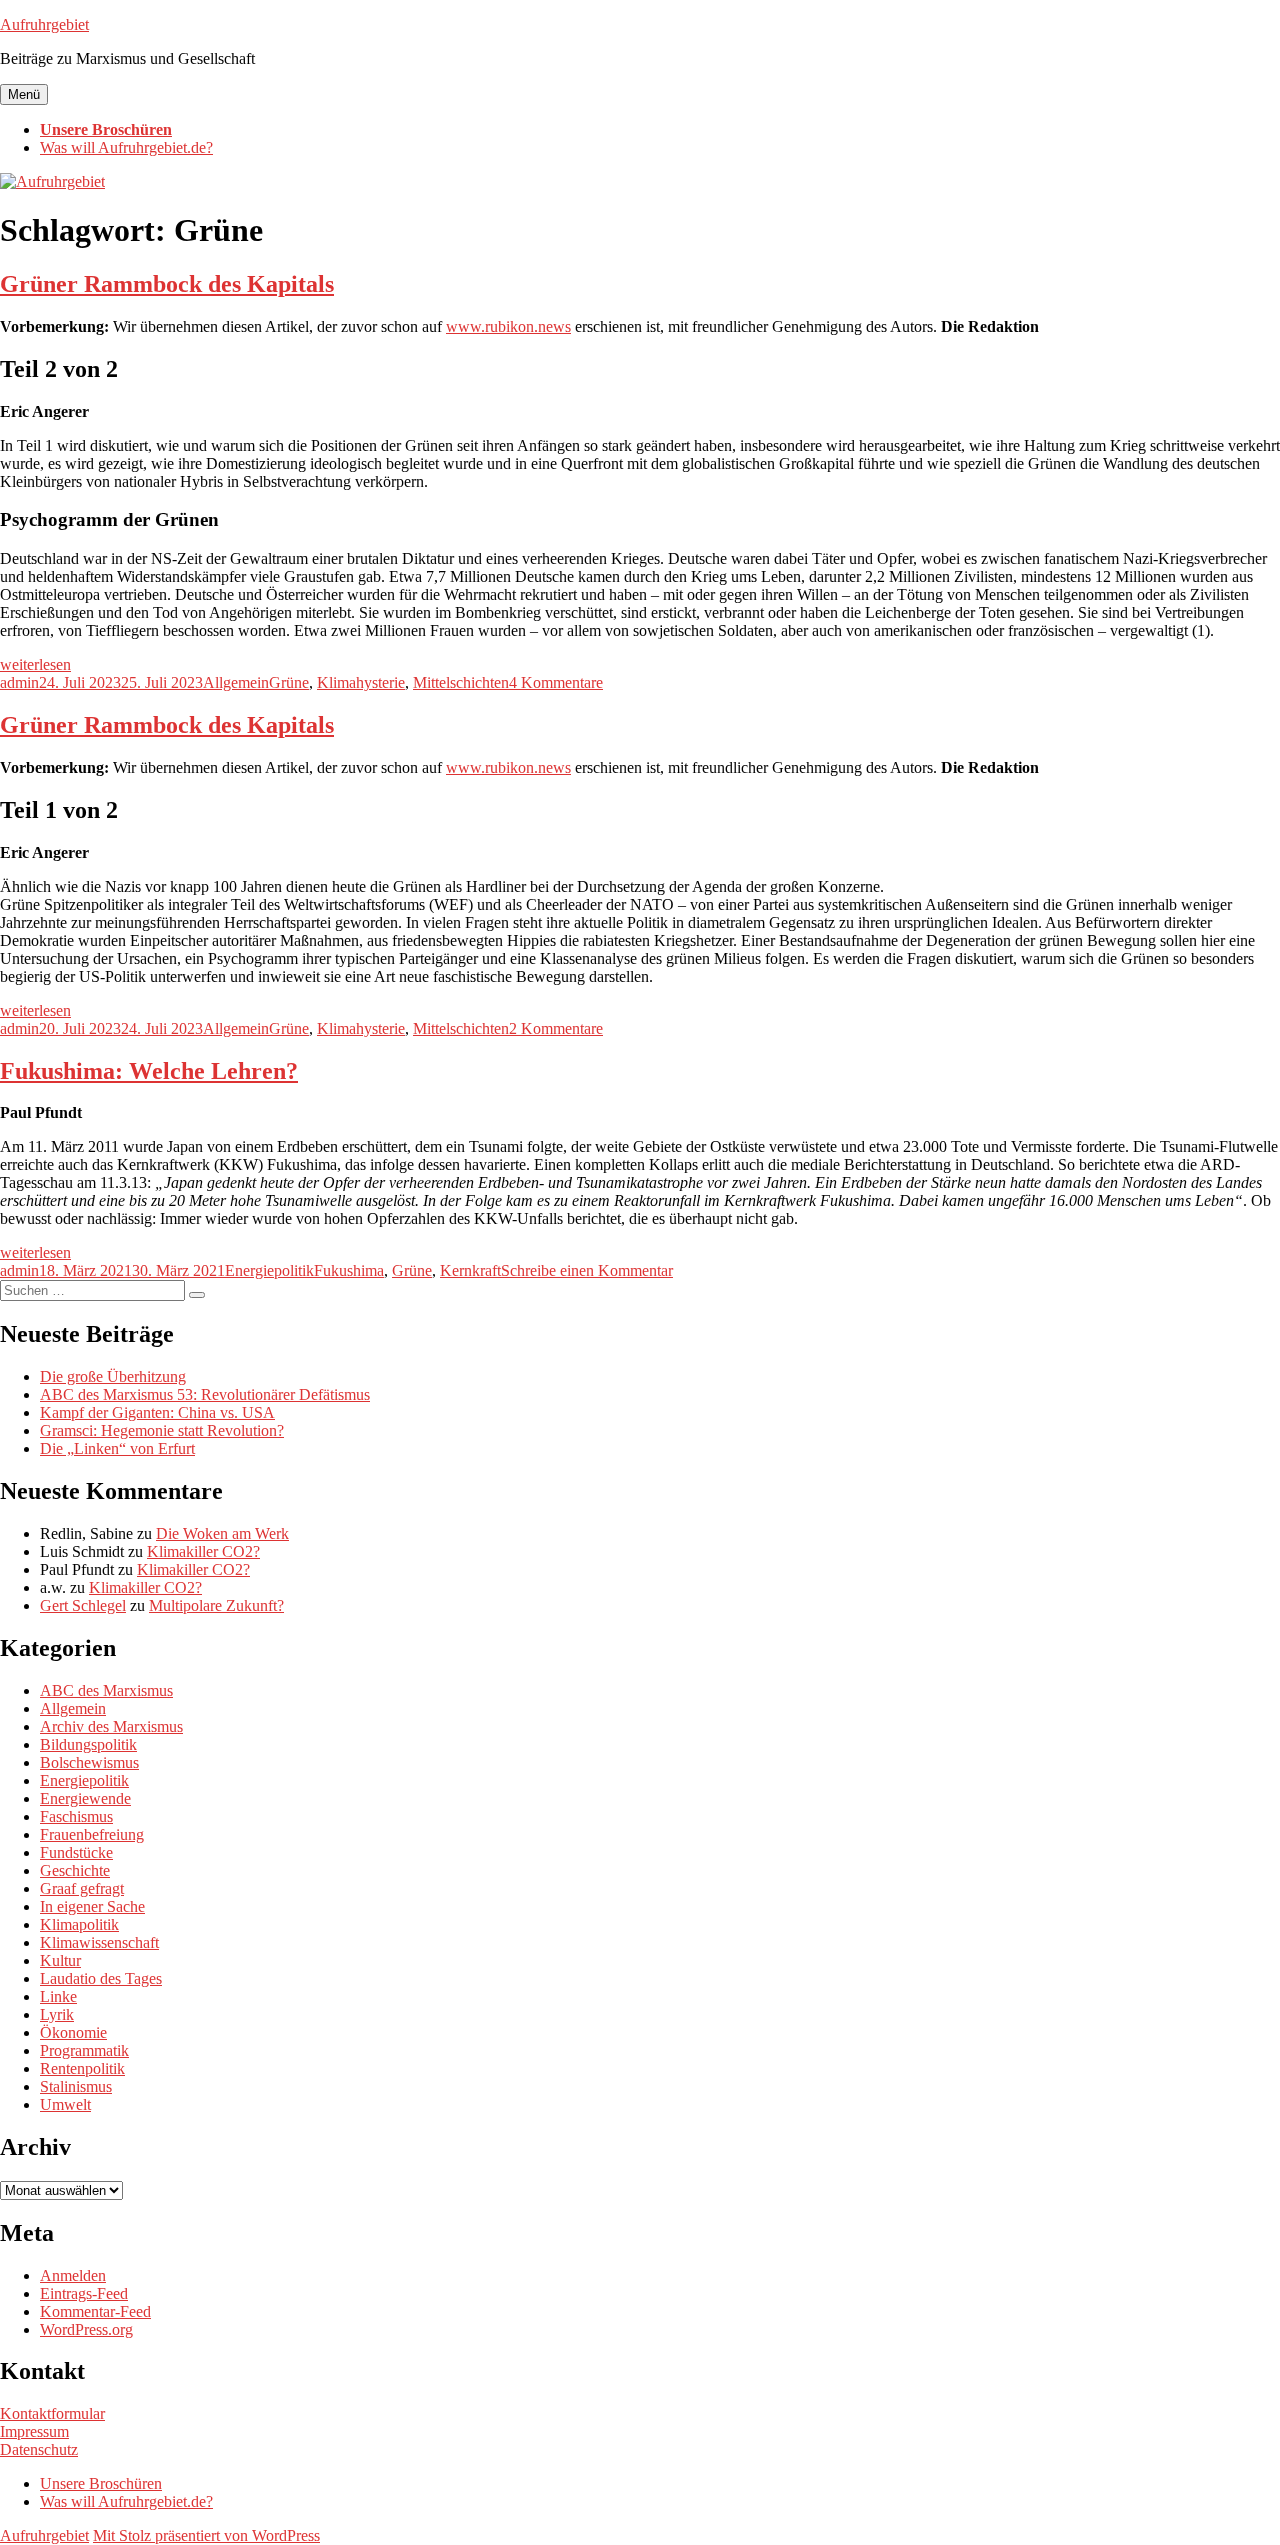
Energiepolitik (269, 1270)
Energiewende (85, 1798)
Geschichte (75, 1870)
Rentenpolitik (82, 2068)
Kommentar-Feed (95, 2311)
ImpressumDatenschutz (39, 2440)
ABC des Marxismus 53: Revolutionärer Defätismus (205, 1394)
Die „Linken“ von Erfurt (117, 1448)
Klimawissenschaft (99, 1942)
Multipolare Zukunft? (216, 1605)
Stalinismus (76, 2086)
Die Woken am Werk (222, 1533)
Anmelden (73, 2275)
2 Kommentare (556, 1028)
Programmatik (84, 2050)
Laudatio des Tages (101, 1978)
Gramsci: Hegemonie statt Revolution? (162, 1430)
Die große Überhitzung (113, 1376)
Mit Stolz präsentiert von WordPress (206, 2535)
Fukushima (349, 1270)
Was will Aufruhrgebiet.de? (126, 147)
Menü (24, 94)
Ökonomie (73, 2032)
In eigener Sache (92, 1906)
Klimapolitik (79, 1924)
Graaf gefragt (82, 1888)
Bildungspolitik (88, 1744)
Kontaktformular (52, 2413)
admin (19, 682)
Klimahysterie (361, 682)
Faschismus (76, 1816)
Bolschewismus (89, 1762)
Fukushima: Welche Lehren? (149, 1071)
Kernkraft (470, 1270)
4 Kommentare (556, 682)
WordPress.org (86, 2329)
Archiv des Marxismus (111, 1726)
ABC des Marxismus (106, 1690)
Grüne (289, 682)
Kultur (60, 1960)
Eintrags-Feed (84, 2293)
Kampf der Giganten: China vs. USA (157, 1412)
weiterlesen (35, 664)
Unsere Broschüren (106, 129)
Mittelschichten (461, 682)
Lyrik (57, 2014)
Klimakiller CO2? (203, 1551)
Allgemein (236, 682)
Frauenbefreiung (92, 1834)
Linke (58, 1996)
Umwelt (65, 2104)
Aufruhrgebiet (44, 24)
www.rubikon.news (508, 326)
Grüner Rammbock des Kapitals (167, 284)
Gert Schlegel (83, 1605)
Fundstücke (76, 1852)
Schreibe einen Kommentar (587, 1270)
